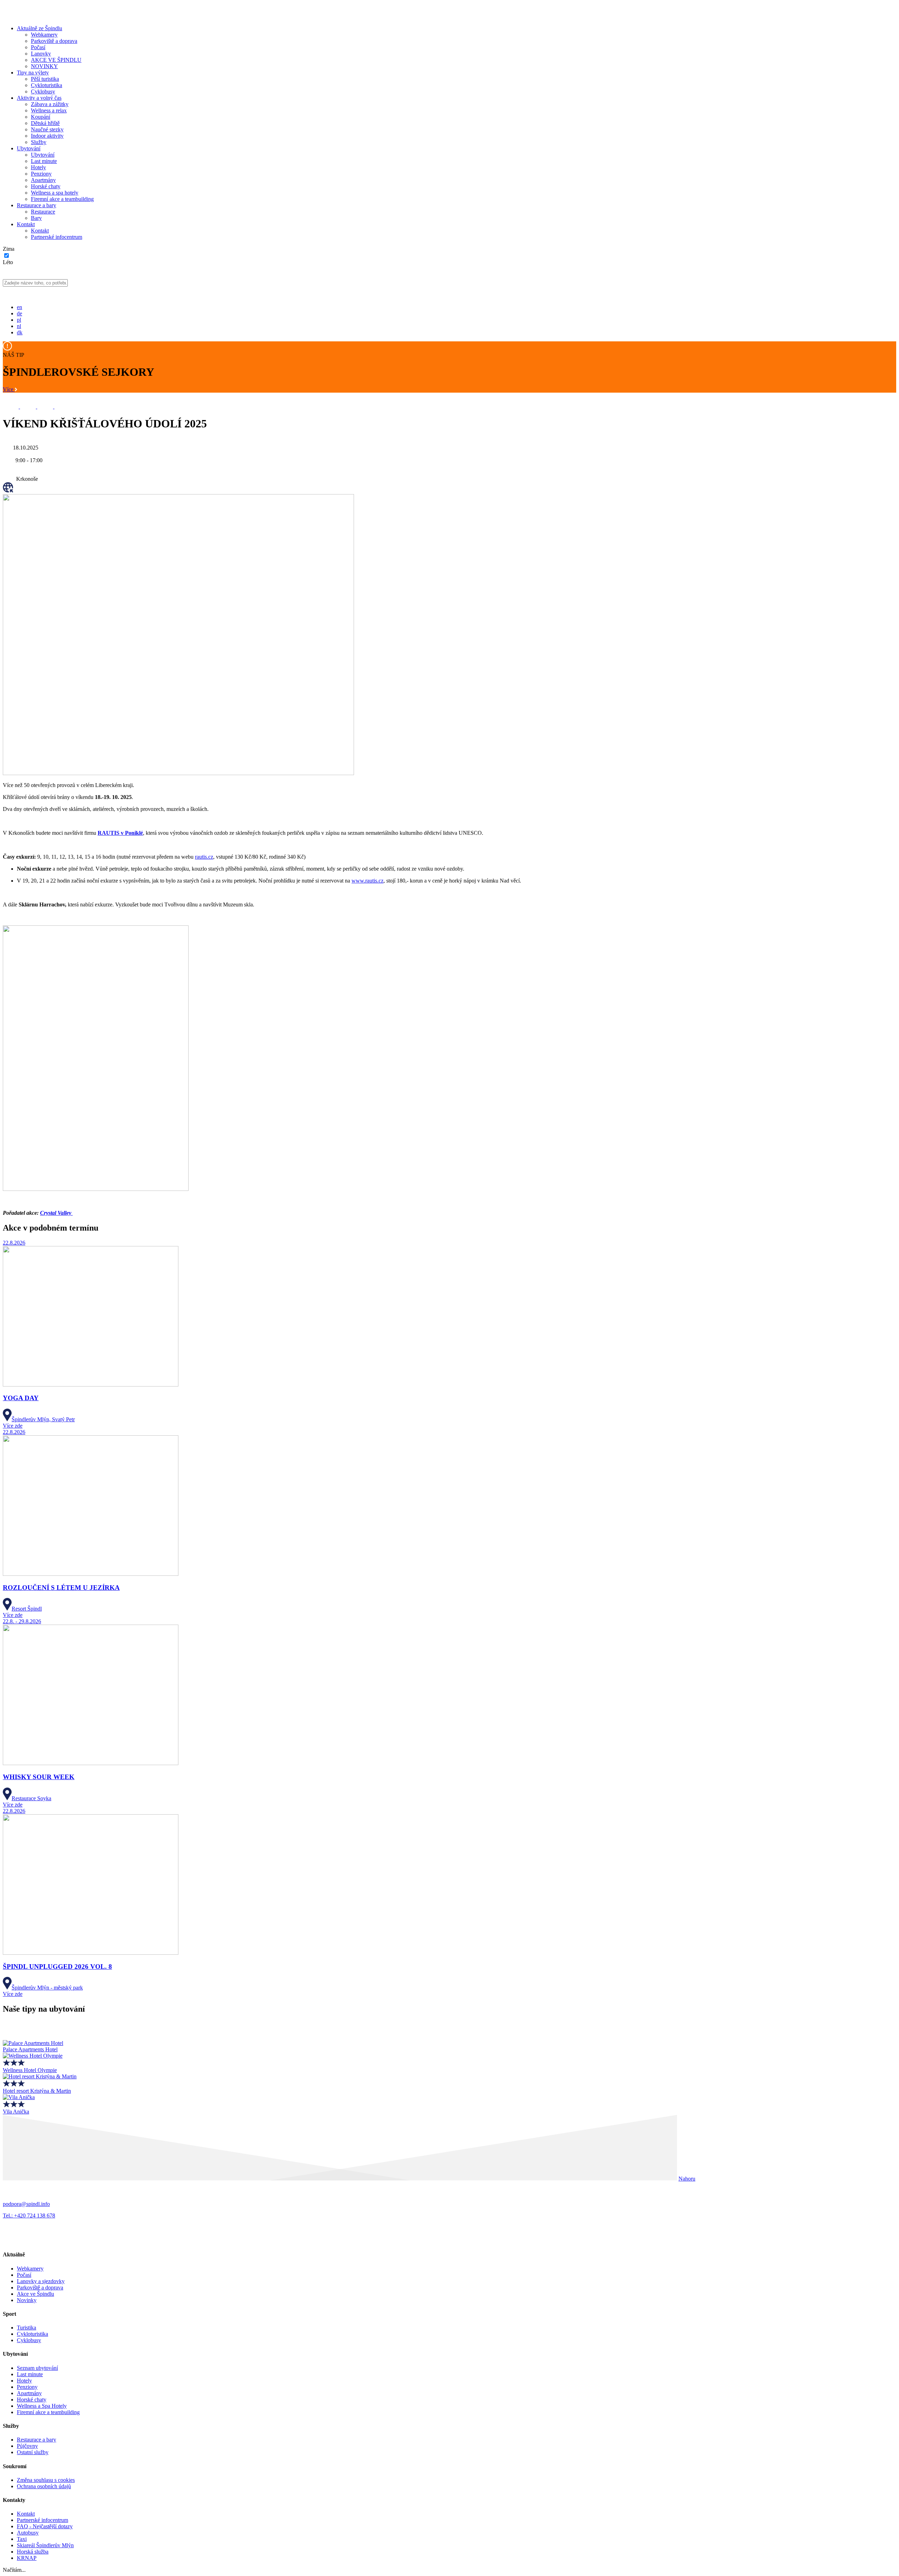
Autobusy (28, 2533)
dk (20, 332)
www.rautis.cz (368, 881)
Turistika (27, 2328)
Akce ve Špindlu (35, 2294)
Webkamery (44, 35)
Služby (39, 142)
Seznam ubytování (37, 2368)
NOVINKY (44, 66)
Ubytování (29, 148)
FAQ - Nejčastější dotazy (45, 2526)
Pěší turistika (45, 79)
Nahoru (687, 2179)
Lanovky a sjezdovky (41, 2281)
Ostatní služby (33, 2452)
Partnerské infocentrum (57, 237)
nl (19, 326)
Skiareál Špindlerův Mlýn (45, 2545)
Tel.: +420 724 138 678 (29, 2216)
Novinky (27, 2300)
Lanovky (41, 54)
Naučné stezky (47, 129)
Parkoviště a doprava (54, 41)
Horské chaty (46, 186)
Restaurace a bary (37, 205)
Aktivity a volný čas (39, 98)
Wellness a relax (49, 110)
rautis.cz (204, 857)
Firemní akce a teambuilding (62, 199)
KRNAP (27, 2558)
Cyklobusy (43, 91)
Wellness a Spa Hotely (42, 2406)
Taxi (22, 2539)
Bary (36, 218)
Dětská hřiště (45, 123)
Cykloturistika (47, 85)
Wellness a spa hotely (55, 193)
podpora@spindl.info (26, 2204)
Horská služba (33, 2552)
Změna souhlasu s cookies (46, 2480)
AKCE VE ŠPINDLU (56, 60)
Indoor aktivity (47, 136)
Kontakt (26, 224)
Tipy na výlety (33, 73)
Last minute (44, 161)
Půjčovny (27, 2446)
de (19, 313)
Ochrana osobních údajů (44, 2486)
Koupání (41, 117)
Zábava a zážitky (50, 104)
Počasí (38, 47)
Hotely (38, 167)
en (19, 307)
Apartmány (43, 180)
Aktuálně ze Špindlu (40, 28)
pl (19, 320)
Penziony (41, 174)
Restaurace (43, 212)
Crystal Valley (56, 1213)
